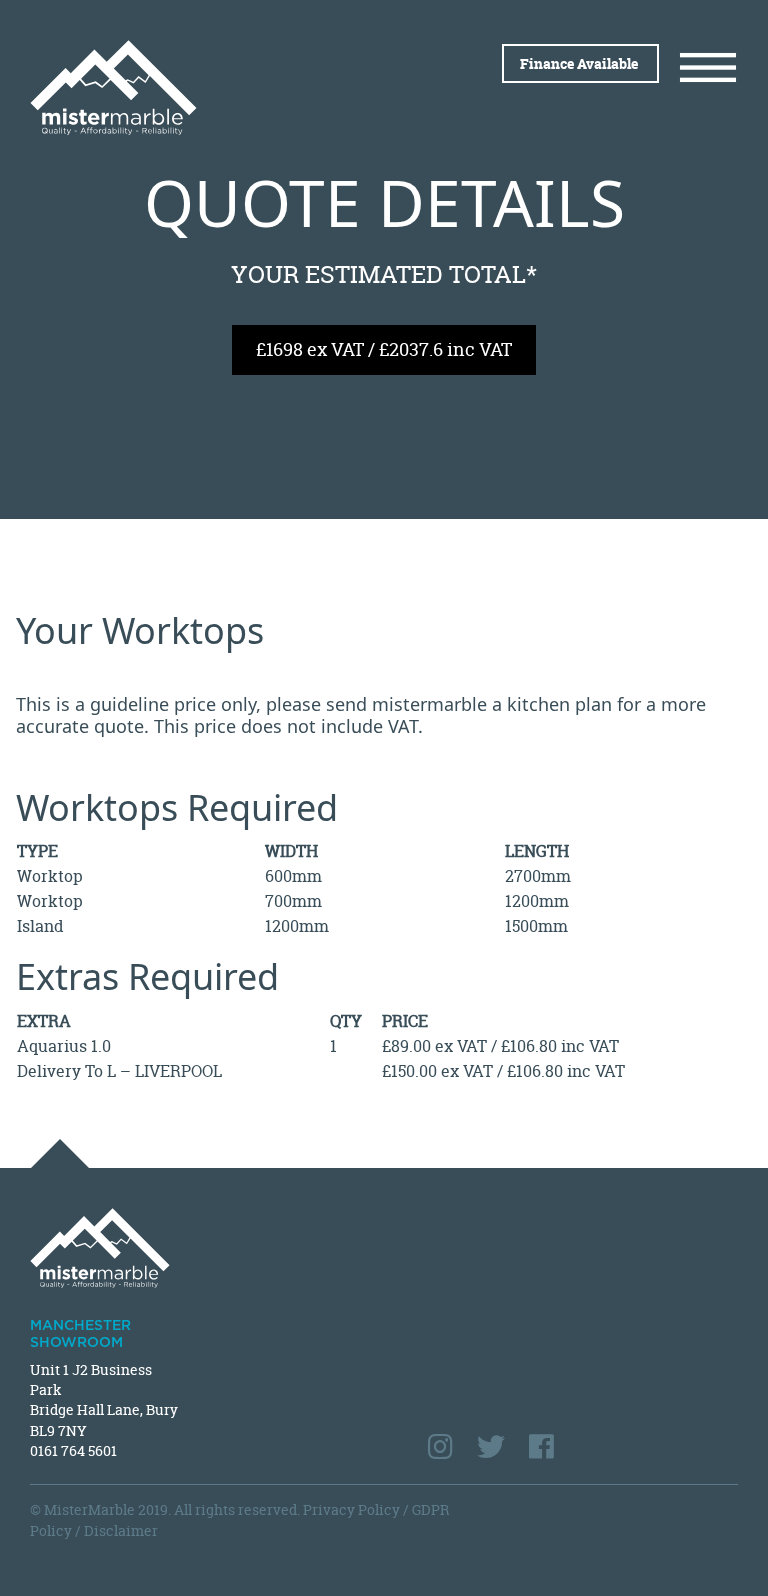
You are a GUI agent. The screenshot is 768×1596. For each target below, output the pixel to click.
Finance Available (580, 63)
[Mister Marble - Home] (199, 87)
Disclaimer (121, 1530)
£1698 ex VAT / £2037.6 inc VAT (384, 349)
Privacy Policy (351, 1509)
